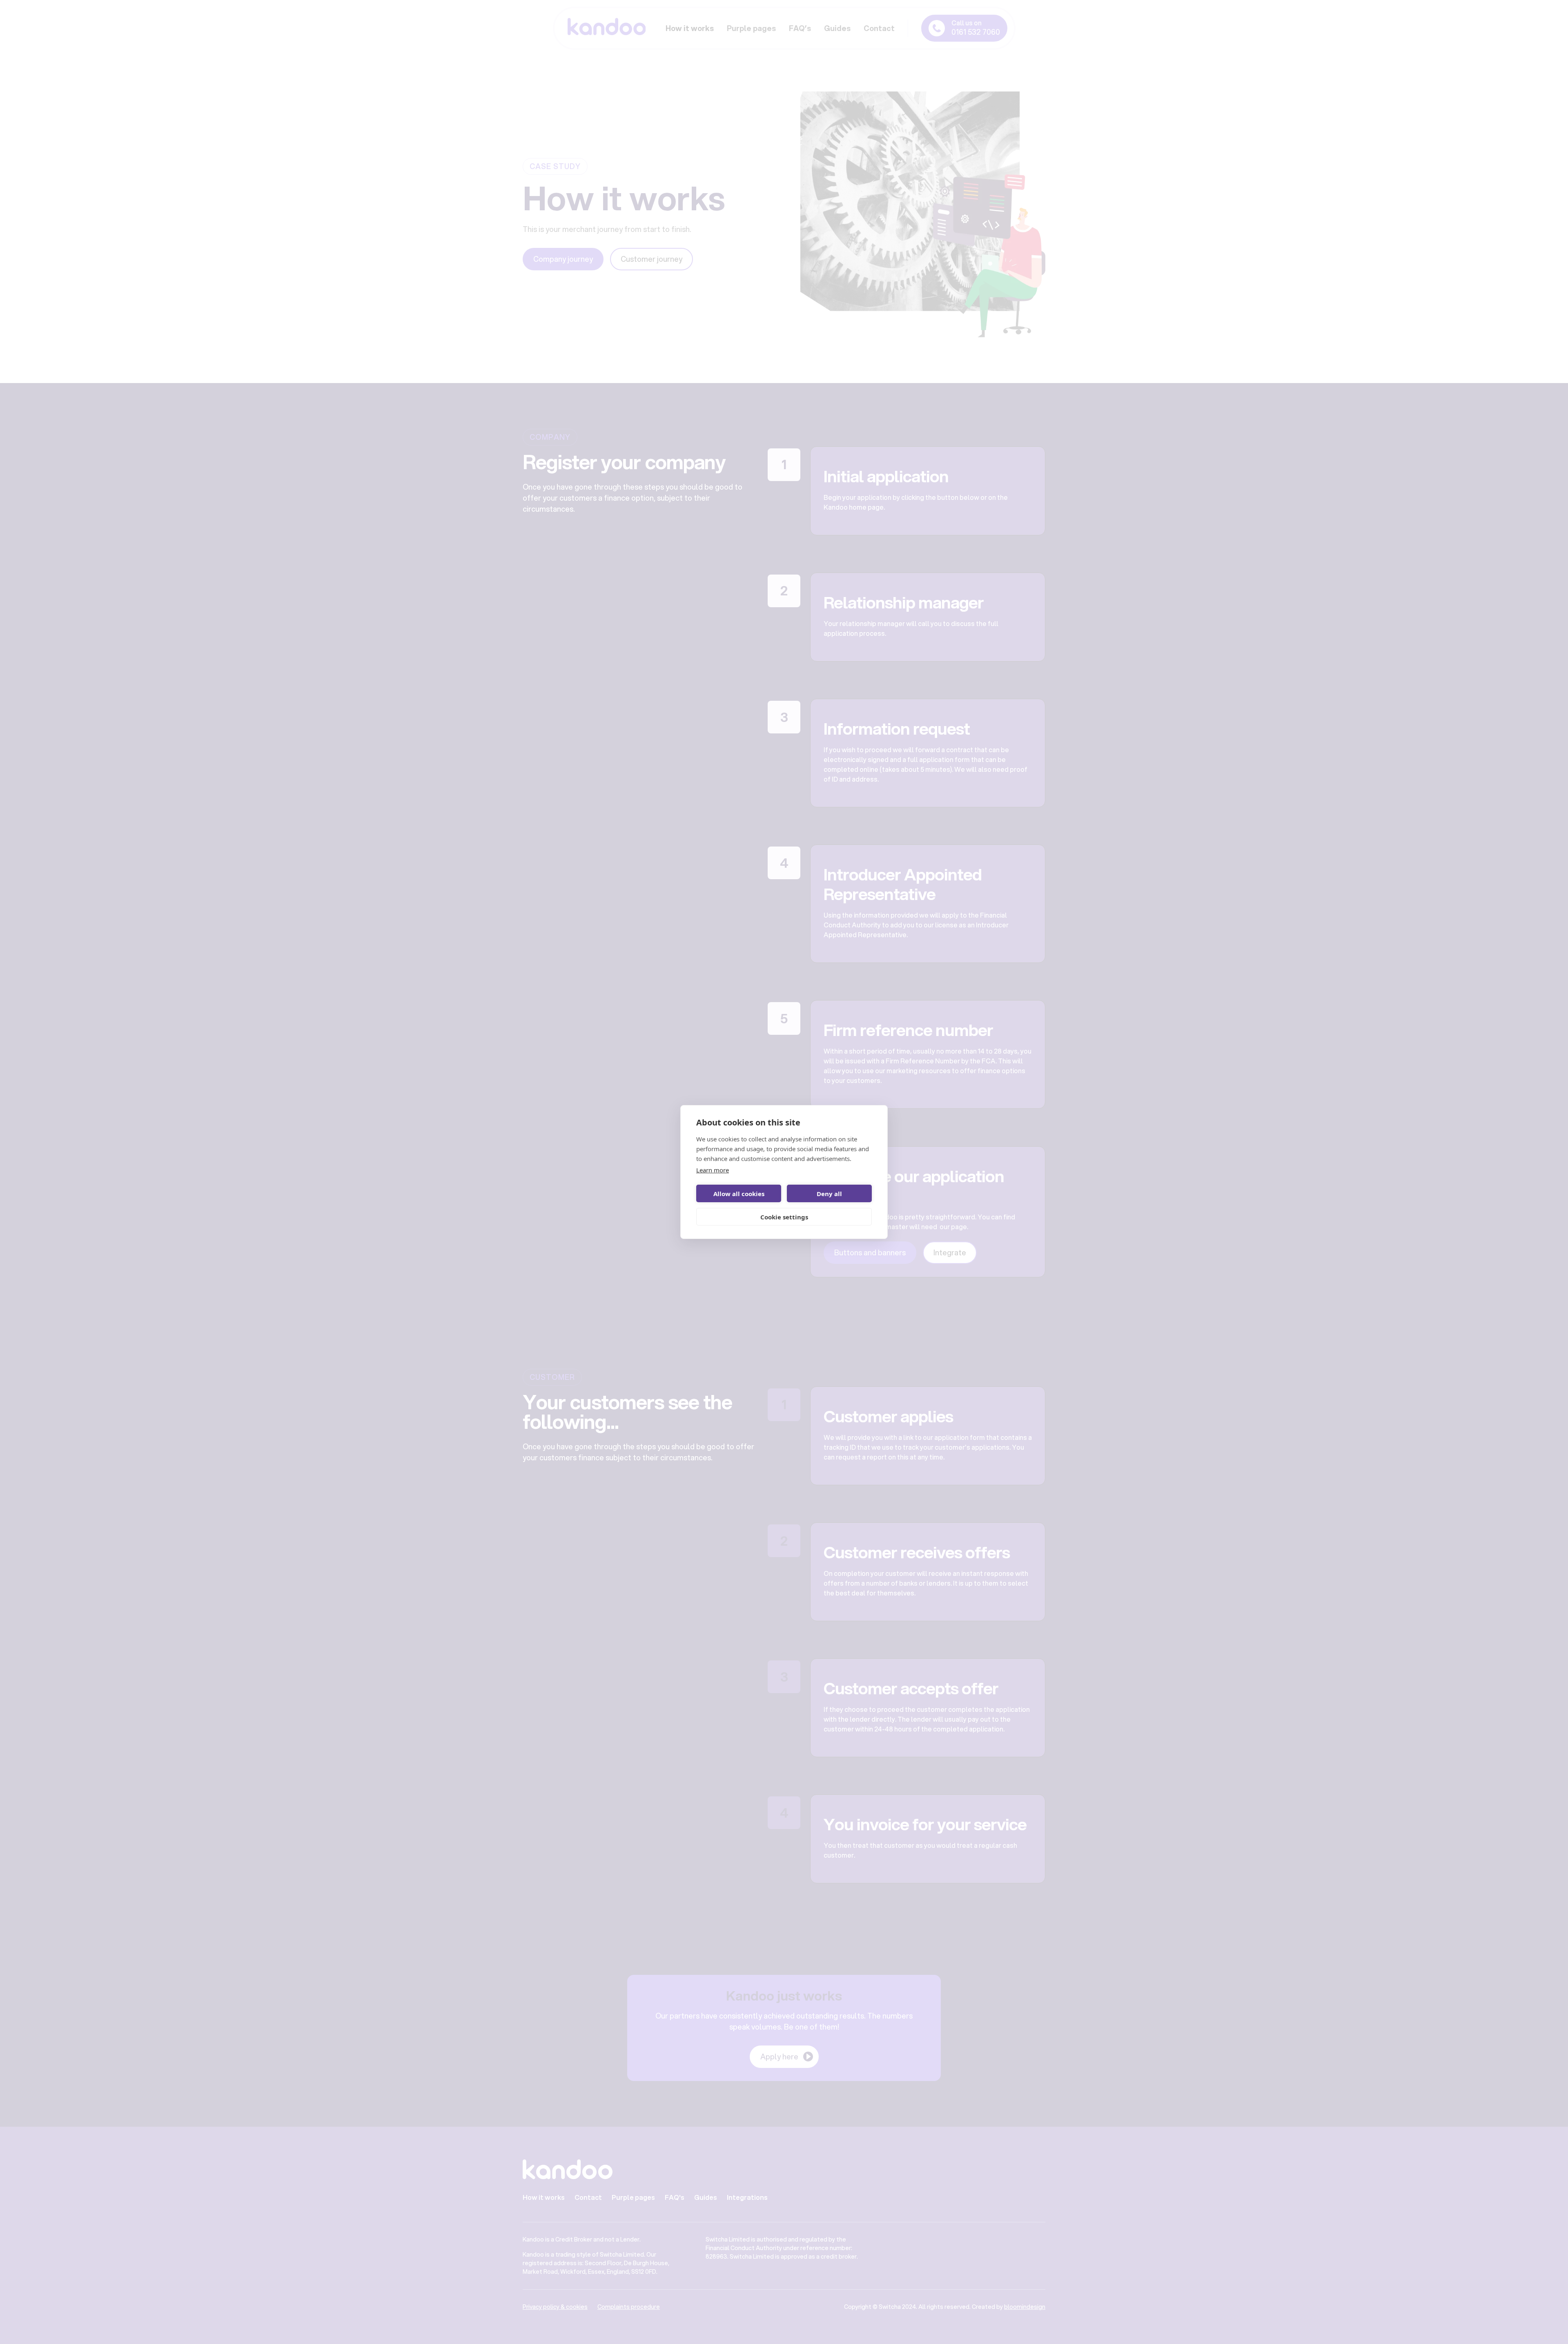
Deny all (829, 1194)
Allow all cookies (739, 1194)
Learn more (713, 1170)
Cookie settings (784, 1217)
